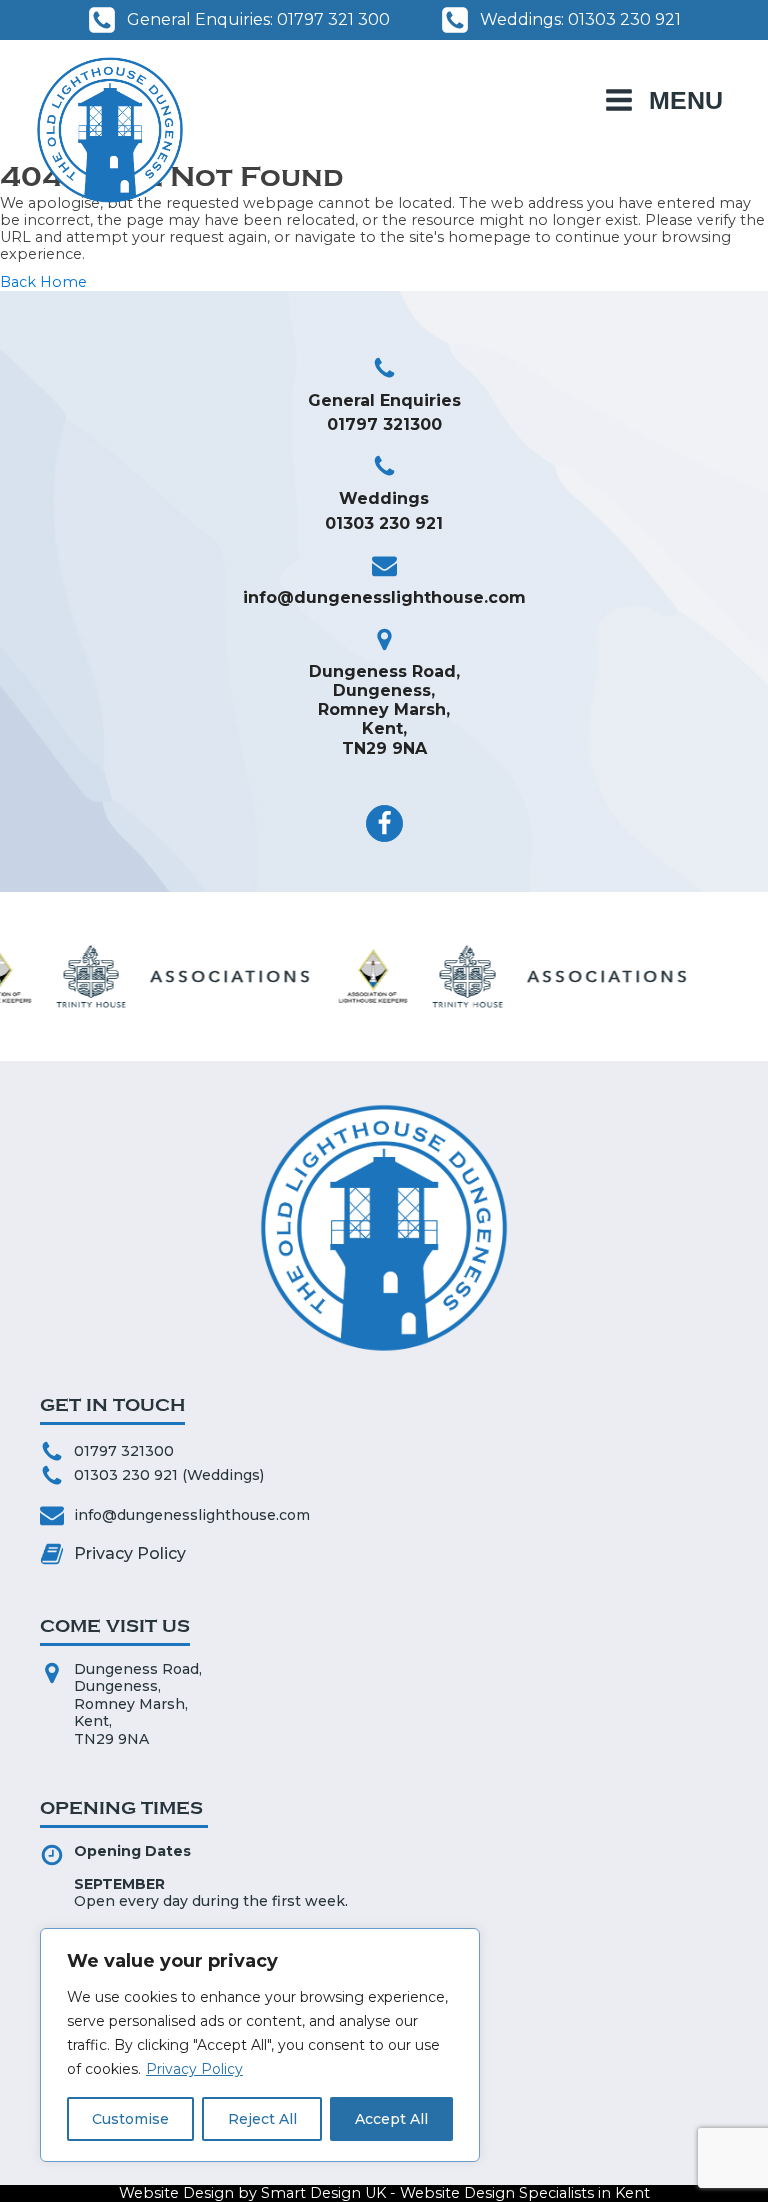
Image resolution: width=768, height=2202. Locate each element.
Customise (130, 2119)
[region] (260, 2045)
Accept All (391, 2119)
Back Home (43, 282)
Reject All (262, 2119)
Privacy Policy (194, 2069)
